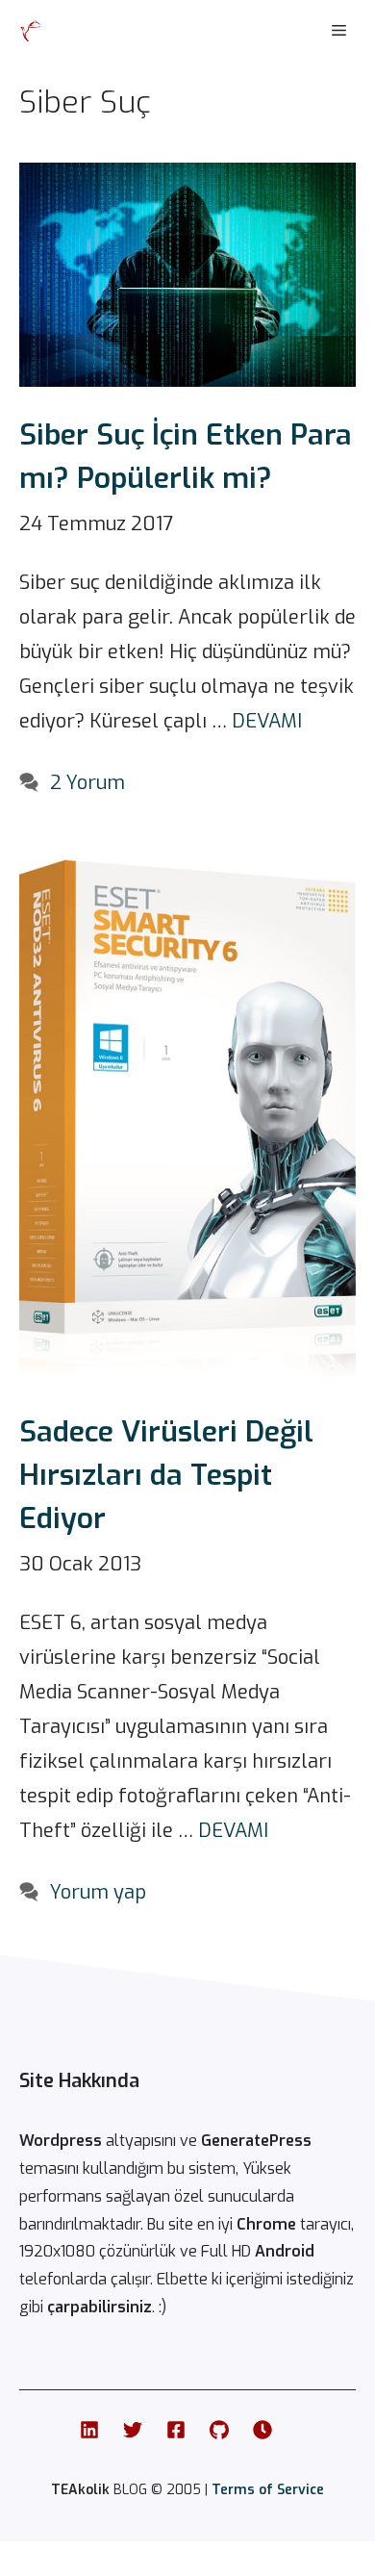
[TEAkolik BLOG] (31, 31)
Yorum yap (98, 1892)
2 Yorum (87, 783)
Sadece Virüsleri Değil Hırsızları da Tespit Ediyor (166, 1475)
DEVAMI (267, 721)
